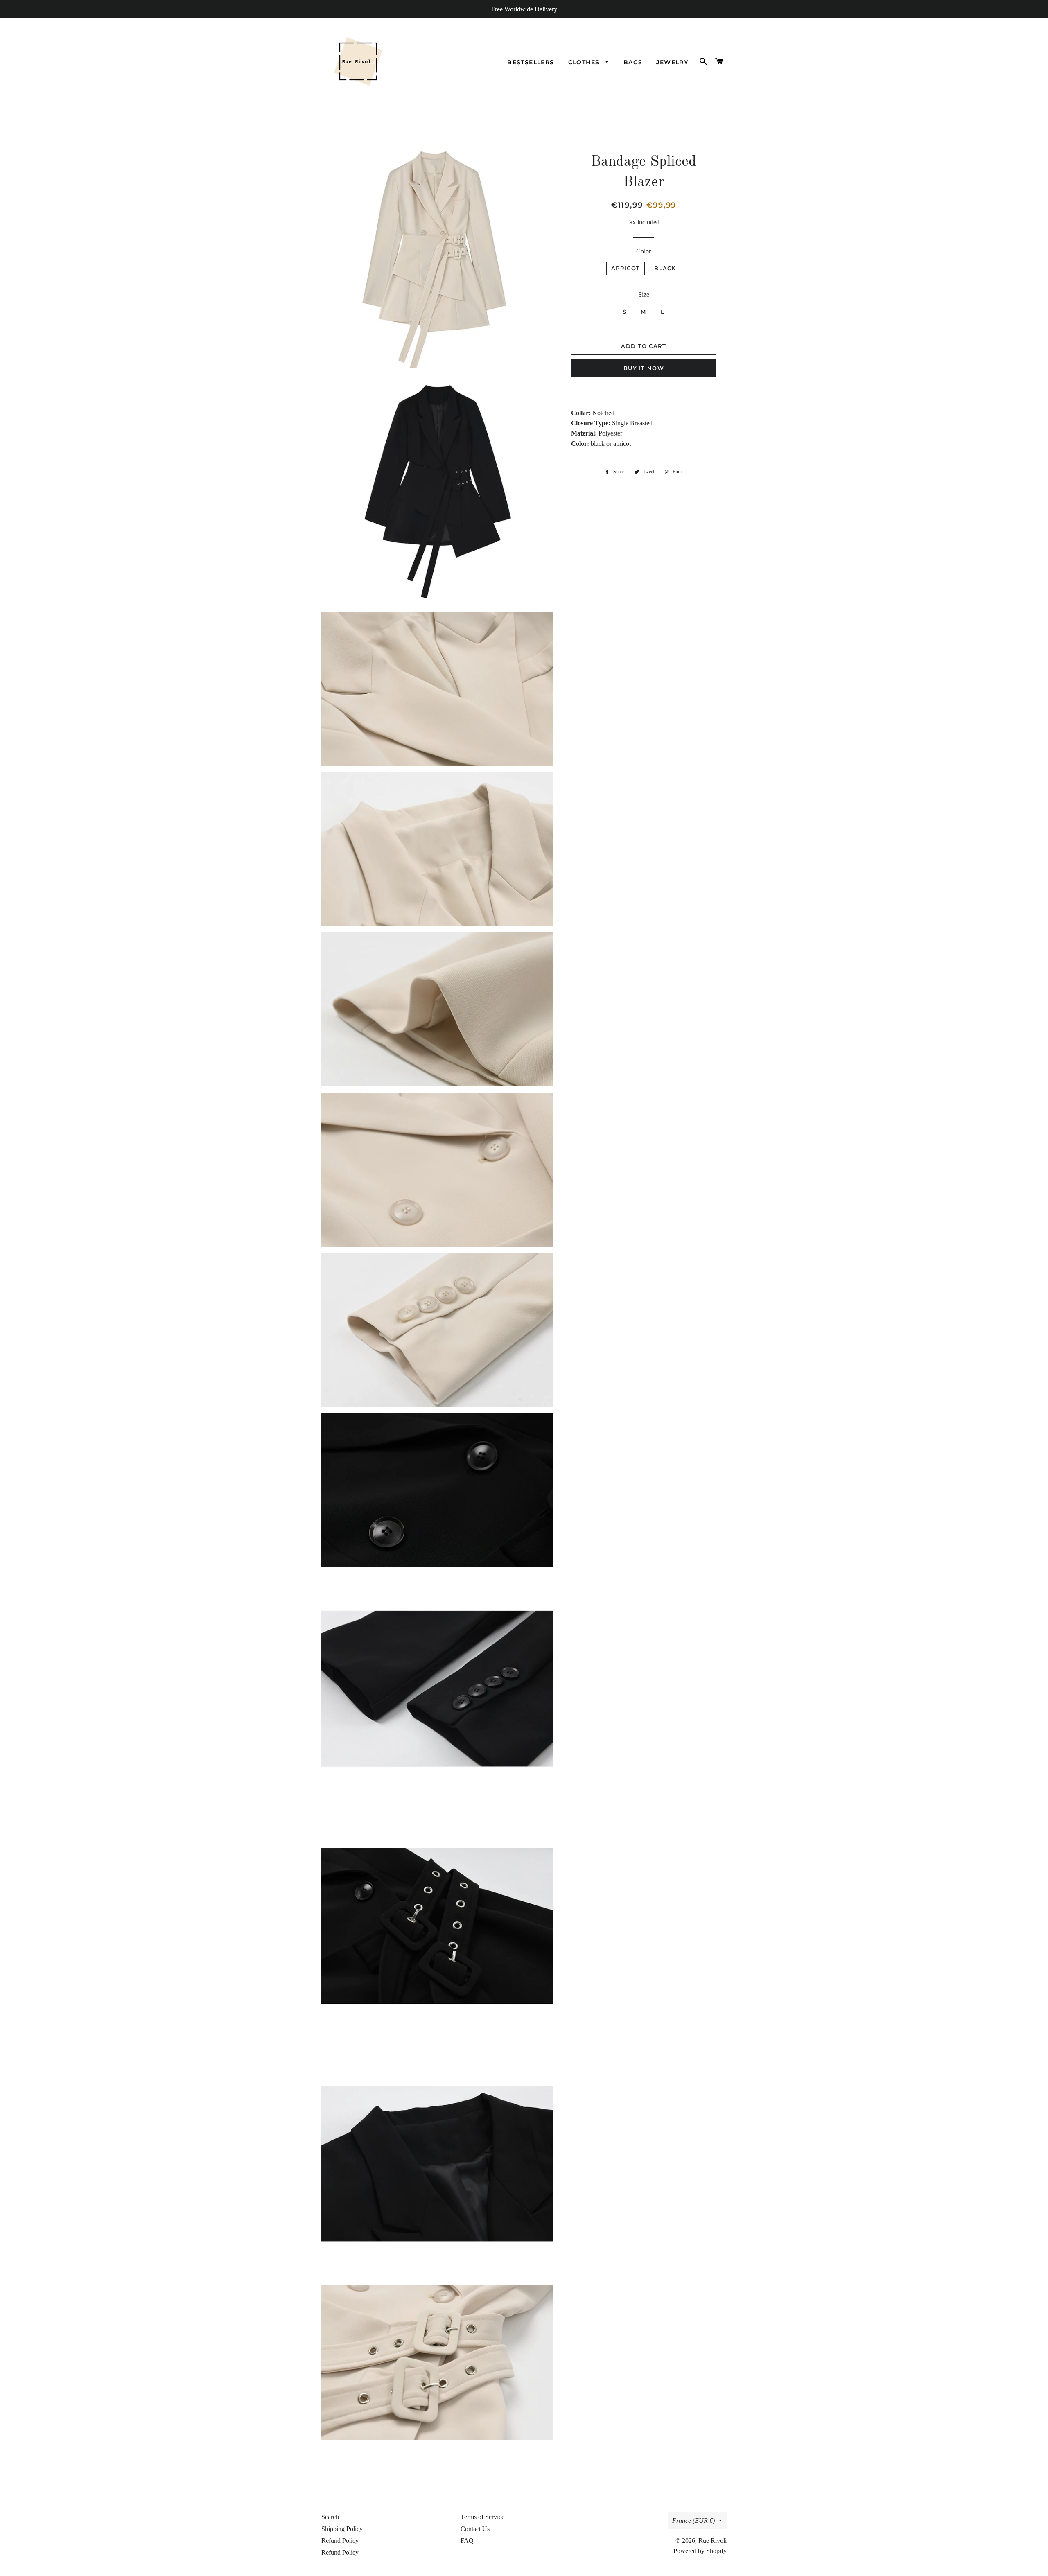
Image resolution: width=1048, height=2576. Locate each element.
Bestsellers (531, 62)
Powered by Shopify (700, 2551)
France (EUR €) (693, 2521)
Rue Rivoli (713, 2541)
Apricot (626, 268)
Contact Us (475, 2529)
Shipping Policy (342, 2529)
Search (330, 2517)
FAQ (467, 2541)
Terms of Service (482, 2517)
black (665, 268)
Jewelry (672, 62)
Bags (633, 62)
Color (644, 251)
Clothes (585, 62)
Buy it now (644, 368)
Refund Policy (340, 2541)
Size (644, 295)
